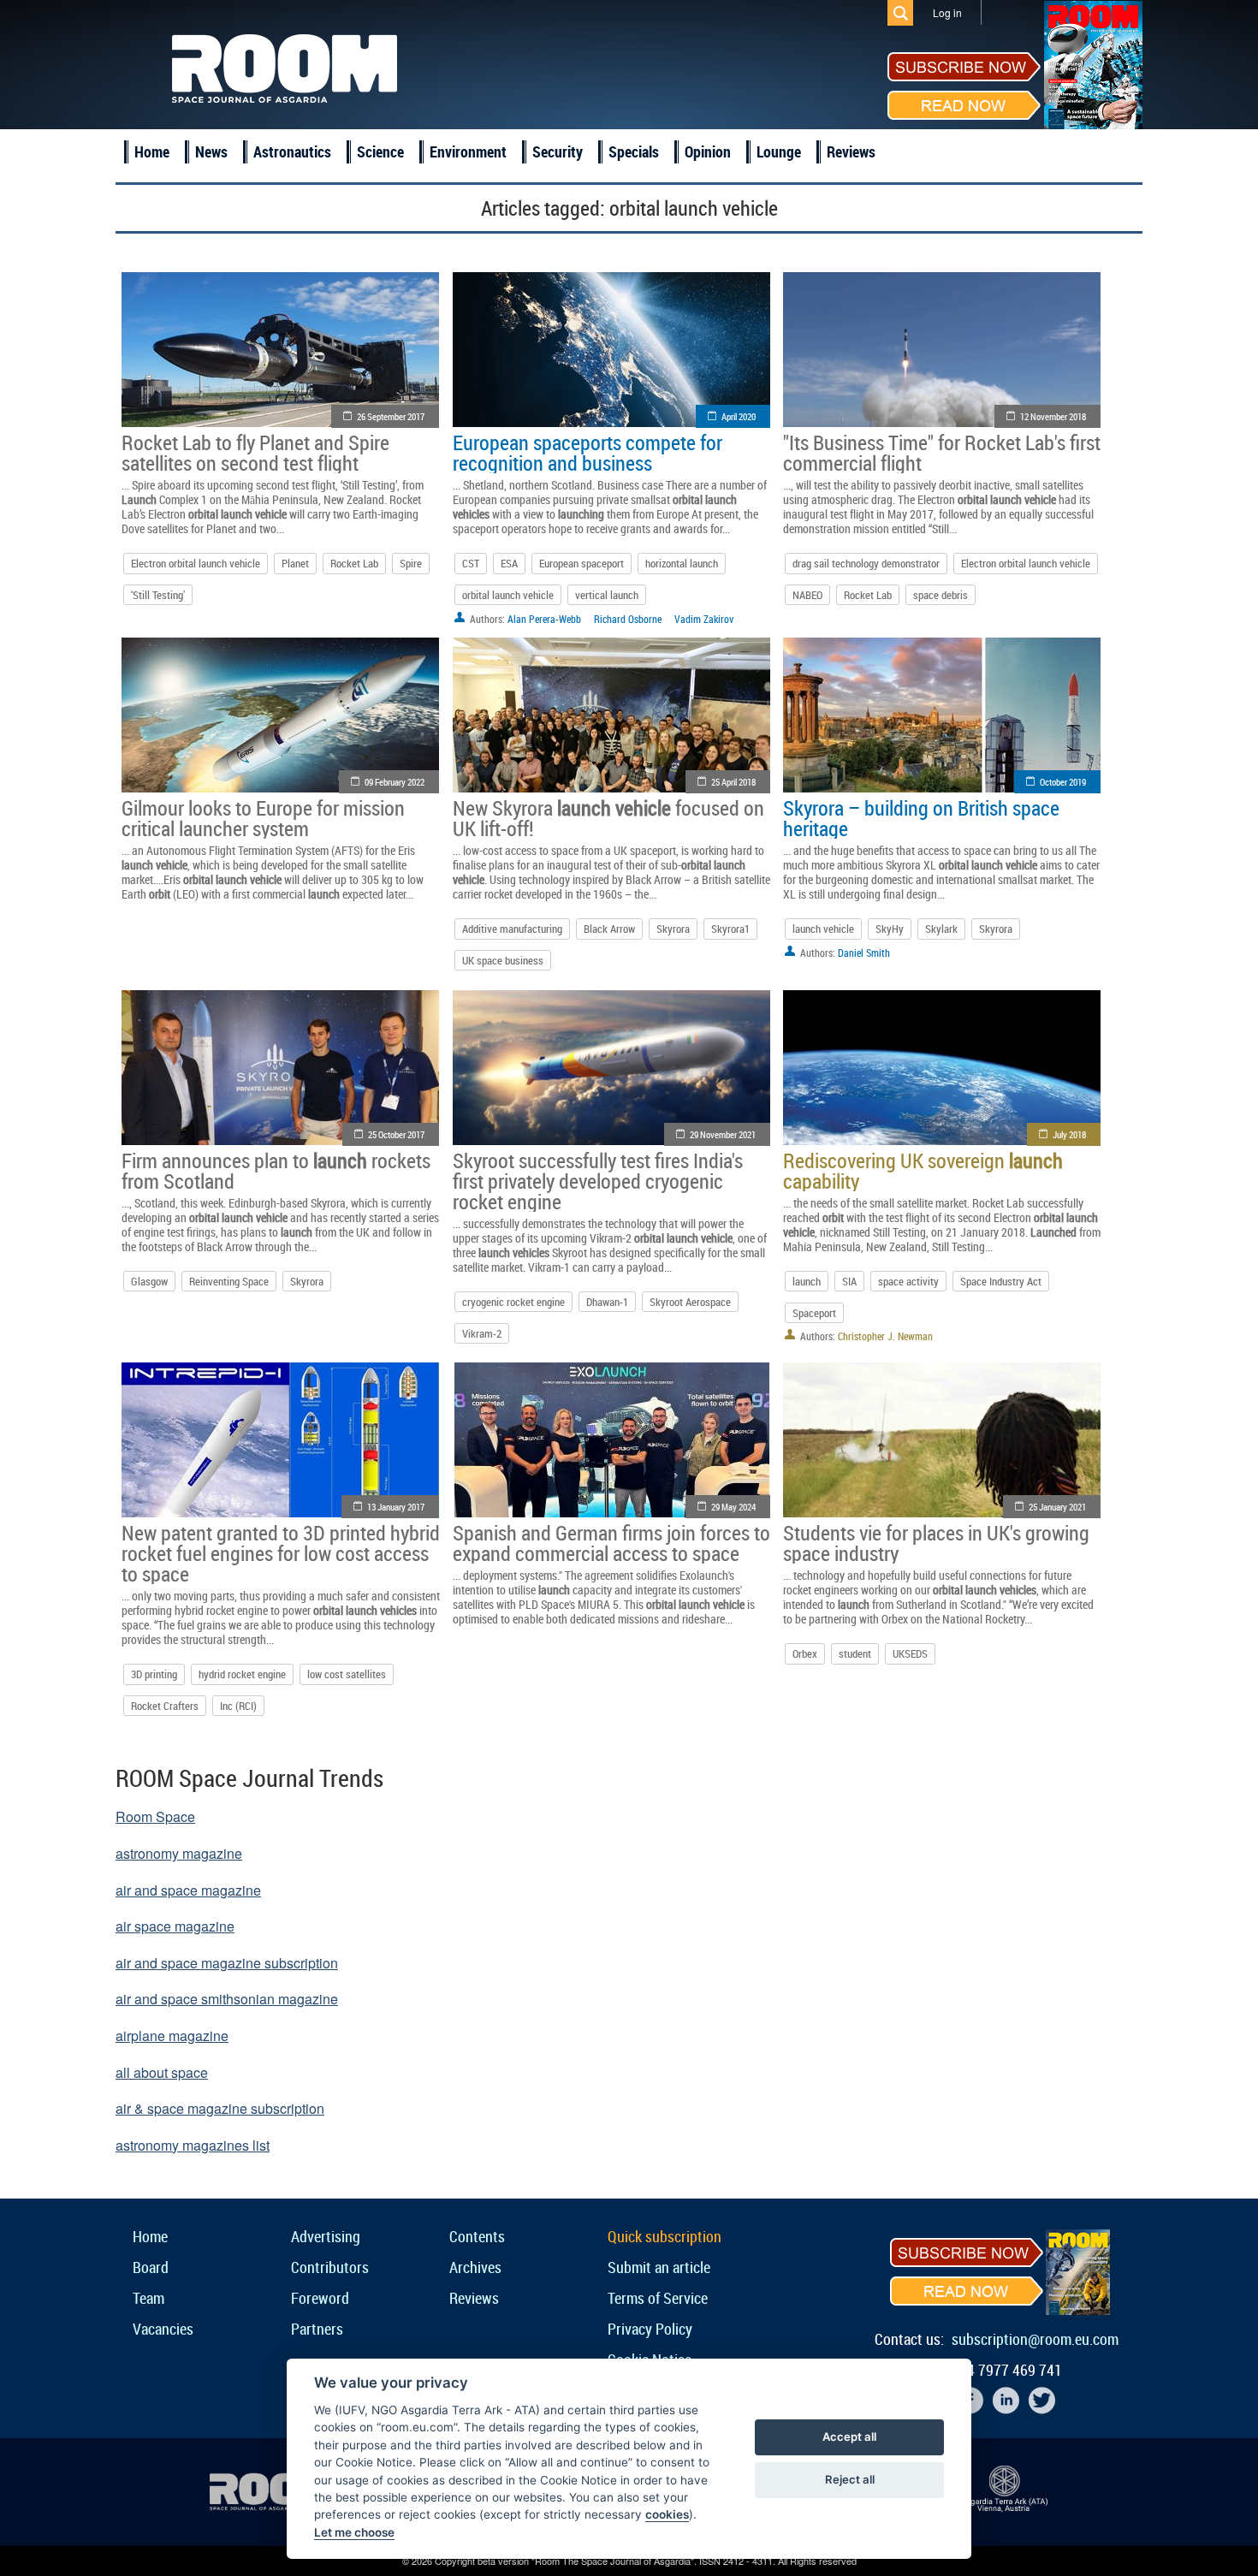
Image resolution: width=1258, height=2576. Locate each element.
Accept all (849, 2437)
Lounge (779, 151)
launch (807, 1281)
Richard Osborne (628, 619)
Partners (317, 2329)
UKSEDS (910, 1653)
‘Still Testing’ (158, 595)
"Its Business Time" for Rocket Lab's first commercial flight (942, 453)
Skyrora (673, 929)
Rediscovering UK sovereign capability (923, 1171)
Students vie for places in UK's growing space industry (936, 1543)
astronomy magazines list (193, 2145)
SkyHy (890, 929)
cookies (667, 2514)
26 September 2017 (391, 416)
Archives (475, 2267)
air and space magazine (188, 1890)
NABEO (807, 595)
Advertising (326, 2236)
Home (152, 151)
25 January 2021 (1057, 1507)
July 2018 (1069, 1134)
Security (558, 151)
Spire (411, 563)
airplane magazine (172, 2036)
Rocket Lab (354, 563)
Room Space (155, 1816)
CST (471, 563)
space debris (941, 595)
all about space (162, 2072)
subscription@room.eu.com (1035, 2339)
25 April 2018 (733, 782)
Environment (468, 151)
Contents (477, 2236)
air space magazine (175, 1926)
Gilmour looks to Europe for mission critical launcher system (263, 818)
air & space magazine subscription (220, 2108)
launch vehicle (823, 929)
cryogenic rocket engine (513, 1302)
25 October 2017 (396, 1134)
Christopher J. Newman (885, 1336)
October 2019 (1063, 782)
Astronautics (292, 151)
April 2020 (739, 416)
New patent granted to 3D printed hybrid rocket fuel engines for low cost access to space (281, 1553)
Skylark (941, 929)
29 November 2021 (723, 1134)
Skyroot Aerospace (690, 1302)
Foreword (320, 2298)
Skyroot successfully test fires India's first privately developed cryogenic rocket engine (598, 1181)
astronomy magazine (179, 1853)
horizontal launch (682, 563)
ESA (509, 563)
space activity (908, 1281)
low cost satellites (347, 1674)
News (211, 151)
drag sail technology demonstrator (866, 563)
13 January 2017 (396, 1507)
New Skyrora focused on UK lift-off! (608, 818)
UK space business (503, 960)
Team (148, 2298)
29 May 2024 (733, 1507)
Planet (295, 563)
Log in (947, 12)
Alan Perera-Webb (544, 619)
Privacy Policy (650, 2329)
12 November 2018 (1053, 416)
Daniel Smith (864, 953)
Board (151, 2267)
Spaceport (814, 1313)
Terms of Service (658, 2298)
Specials (634, 151)
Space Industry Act (1001, 1281)
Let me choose (354, 2532)
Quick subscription (665, 2236)
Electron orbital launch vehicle (196, 563)
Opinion (708, 151)
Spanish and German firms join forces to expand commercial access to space (611, 1543)
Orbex (805, 1653)
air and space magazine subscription (227, 1963)
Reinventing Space (229, 1281)
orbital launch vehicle (508, 595)
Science (380, 151)
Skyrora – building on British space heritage (921, 818)
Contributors (330, 2267)
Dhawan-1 (607, 1302)
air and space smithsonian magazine (227, 1999)
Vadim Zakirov (704, 619)
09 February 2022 (395, 782)
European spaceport (582, 563)
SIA (849, 1281)
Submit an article (659, 2267)
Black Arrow (609, 929)
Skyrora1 (730, 929)
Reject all (850, 2479)
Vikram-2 (482, 1333)
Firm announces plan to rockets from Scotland (276, 1171)
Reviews (851, 151)
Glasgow (149, 1281)
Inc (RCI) (238, 1706)
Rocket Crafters (165, 1706)
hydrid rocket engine (242, 1674)
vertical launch (607, 595)
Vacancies (163, 2329)
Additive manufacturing (512, 929)
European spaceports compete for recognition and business (587, 453)
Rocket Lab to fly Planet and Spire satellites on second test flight (255, 453)
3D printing (154, 1674)
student (855, 1653)
